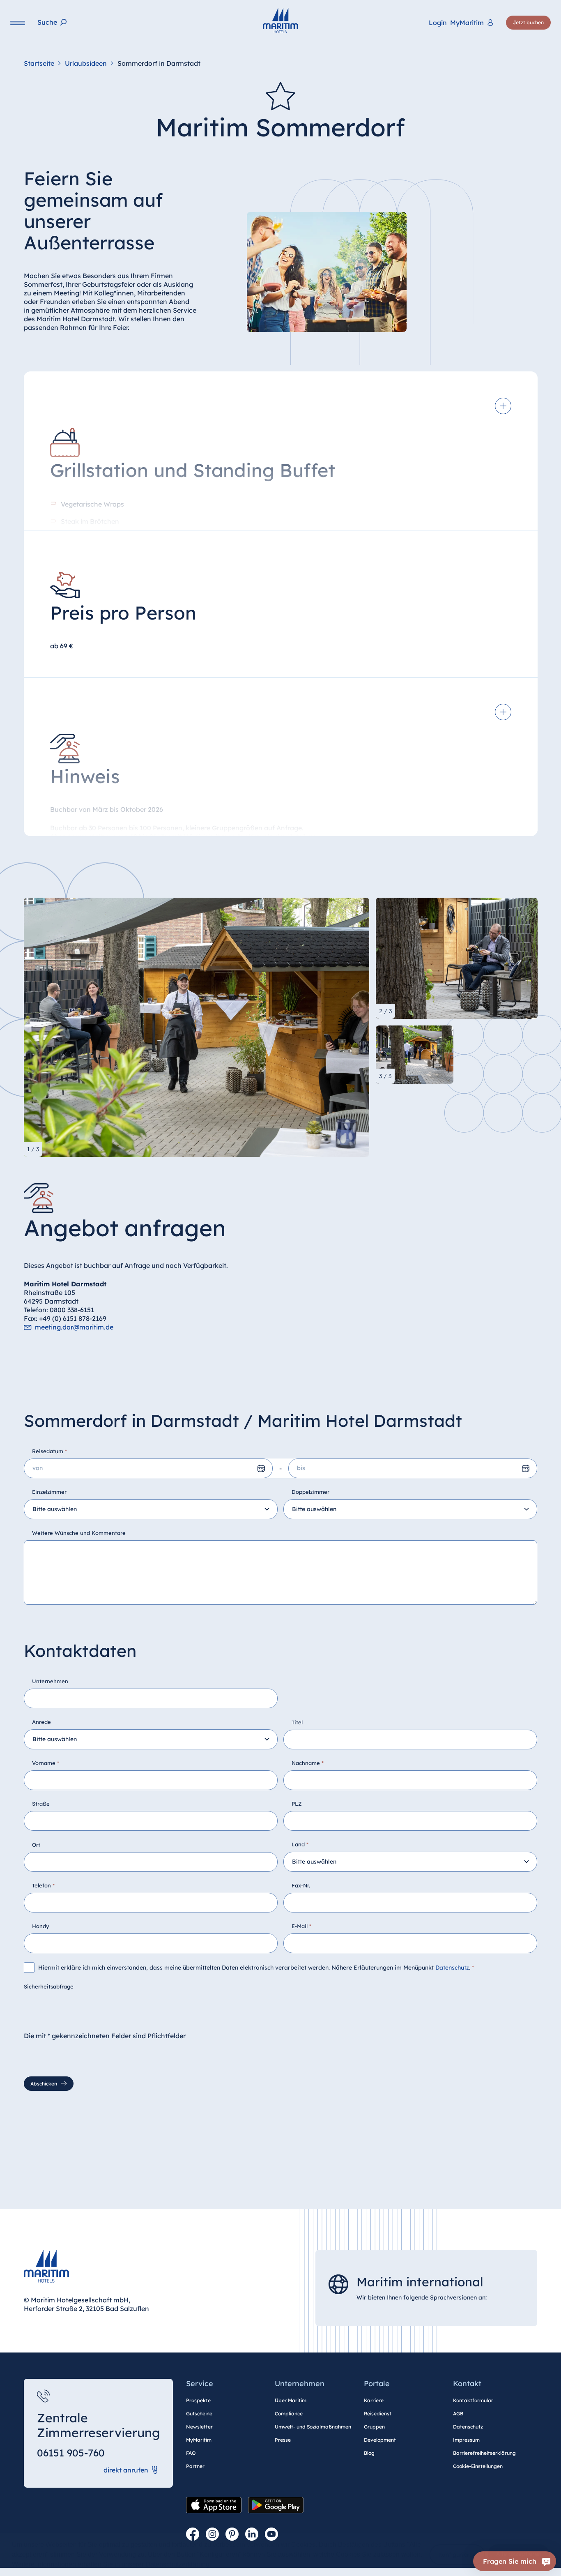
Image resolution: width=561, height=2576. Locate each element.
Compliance (289, 2414)
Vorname (46, 1763)
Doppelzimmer (310, 1492)
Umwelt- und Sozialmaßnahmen (313, 2427)
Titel (297, 1722)
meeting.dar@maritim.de (74, 1327)
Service (200, 2384)
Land (300, 1844)
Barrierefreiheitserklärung (484, 2453)
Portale (377, 2384)
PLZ (297, 1804)
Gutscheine (199, 2414)
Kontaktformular (473, 2400)
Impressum (466, 2440)
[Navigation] (18, 23)
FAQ (191, 2453)
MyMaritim (199, 2440)
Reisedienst (378, 2414)
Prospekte (198, 2400)
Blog (369, 2453)
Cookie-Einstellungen (478, 2466)
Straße (41, 1804)
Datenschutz (452, 1968)
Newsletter (199, 2427)
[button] (457, 2555)
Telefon (43, 1885)
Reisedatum (49, 1451)
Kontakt (467, 2384)
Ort (36, 1845)
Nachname (308, 1763)
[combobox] (151, 1509)
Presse (283, 2440)
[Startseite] (280, 21)
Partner (195, 2466)
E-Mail (301, 1926)
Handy (41, 1926)
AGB (458, 2414)
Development (380, 2440)
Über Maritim (291, 2400)
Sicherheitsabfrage (49, 1986)
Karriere (374, 2400)
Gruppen (374, 2427)
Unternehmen (50, 1681)
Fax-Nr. (301, 1885)
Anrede (41, 1722)
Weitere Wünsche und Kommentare (79, 1533)
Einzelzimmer (49, 1492)
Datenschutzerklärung (177, 2564)
